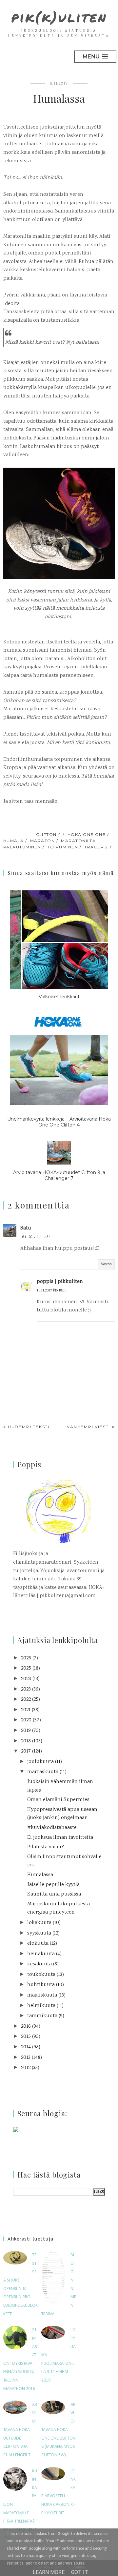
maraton (42, 841)
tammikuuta (42, 2016)
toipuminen (63, 847)
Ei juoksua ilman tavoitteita (60, 1838)
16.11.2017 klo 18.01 (51, 1291)
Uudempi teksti (29, 1427)
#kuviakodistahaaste (52, 1828)
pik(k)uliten (59, 17)
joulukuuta (40, 1762)
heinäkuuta (41, 1954)
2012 (26, 2068)
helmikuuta (41, 2006)
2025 (26, 1668)
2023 (26, 1689)
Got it (80, 2572)
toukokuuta (41, 1975)
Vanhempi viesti (88, 1427)
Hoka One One (87, 834)
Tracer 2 (96, 847)
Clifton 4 (49, 834)
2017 (26, 1751)
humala (14, 841)
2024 (26, 1679)
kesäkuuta (39, 1964)
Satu (26, 1228)
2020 (26, 1720)
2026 (26, 1658)
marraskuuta (43, 1772)
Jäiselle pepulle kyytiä (53, 1885)
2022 (26, 1700)
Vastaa (106, 1264)
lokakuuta (39, 1923)
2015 (26, 2037)
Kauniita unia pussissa (54, 1894)
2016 (26, 2027)
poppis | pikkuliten (60, 1282)
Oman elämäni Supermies (58, 1800)
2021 (26, 1710)
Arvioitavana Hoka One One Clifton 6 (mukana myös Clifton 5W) (59, 2430)
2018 (26, 1741)
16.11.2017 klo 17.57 (35, 1237)
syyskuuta (39, 1933)
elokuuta (38, 1944)
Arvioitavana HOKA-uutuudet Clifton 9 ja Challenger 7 (20, 2430)
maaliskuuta (42, 1995)
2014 (26, 2047)
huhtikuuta (41, 1985)
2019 (26, 1731)
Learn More (49, 2572)
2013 (26, 2058)
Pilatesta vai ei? (46, 1847)
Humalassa (40, 1875)
